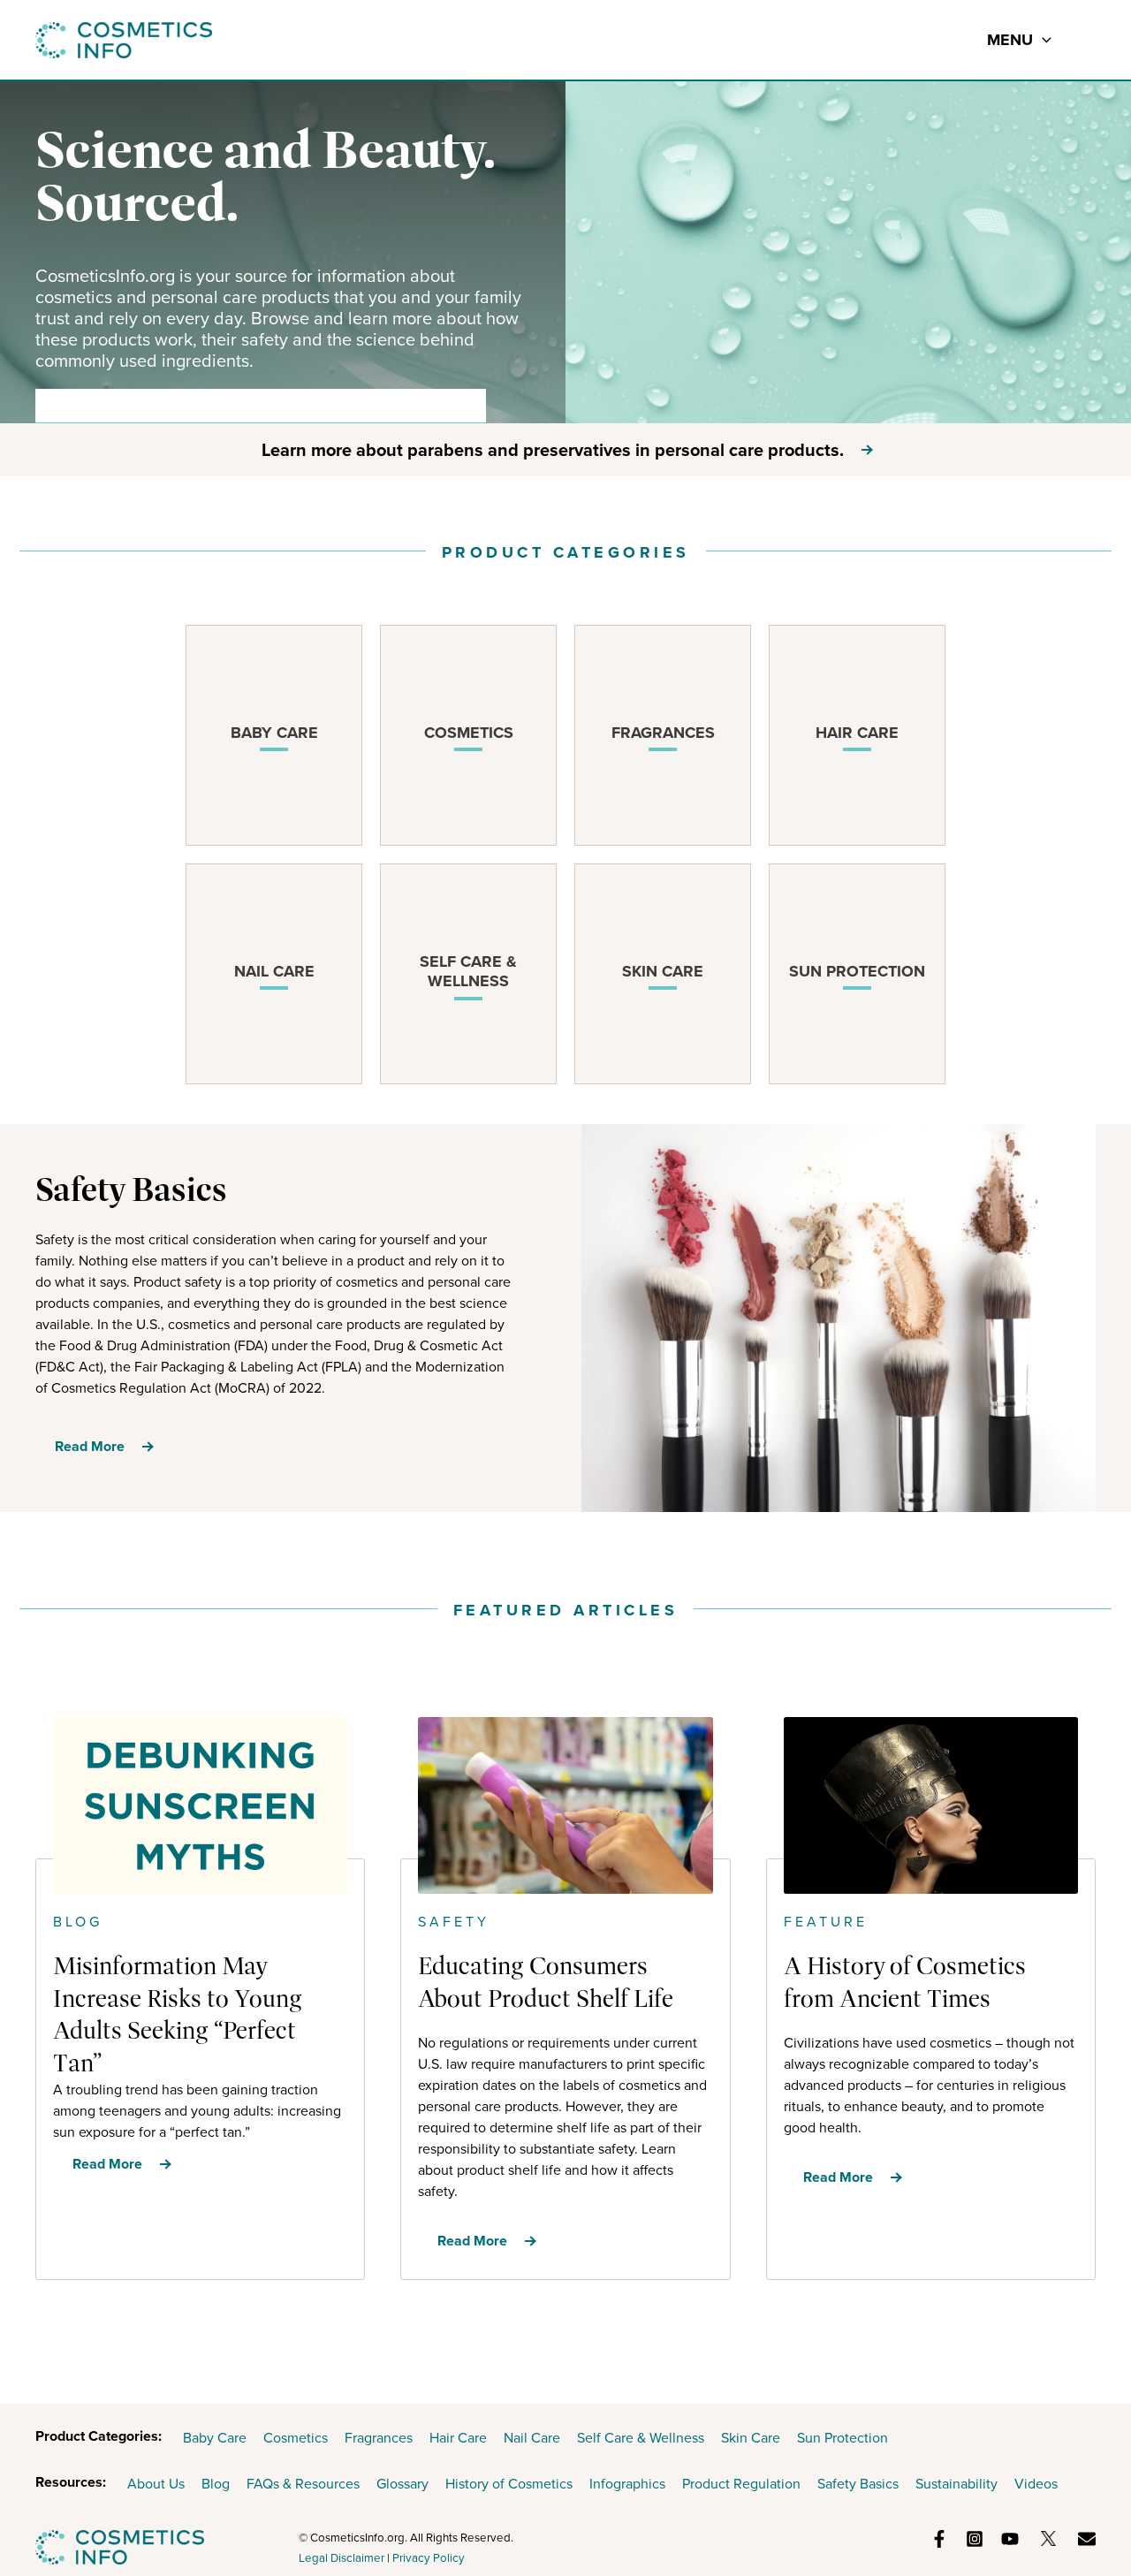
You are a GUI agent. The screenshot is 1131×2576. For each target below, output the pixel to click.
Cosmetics (296, 2438)
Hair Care (458, 2438)
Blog (216, 2484)
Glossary (402, 2484)
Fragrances (379, 2438)
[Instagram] (975, 2539)
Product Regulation (741, 2484)
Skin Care (751, 2438)
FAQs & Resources (303, 2484)
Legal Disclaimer (342, 2558)
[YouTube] (1010, 2539)
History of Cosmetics (509, 2484)
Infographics (627, 2484)
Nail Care (532, 2438)
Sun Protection (843, 2438)
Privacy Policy (429, 2558)
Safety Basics (858, 2484)
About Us (156, 2484)
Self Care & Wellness (641, 2438)
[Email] (1087, 2539)
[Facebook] (939, 2539)
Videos (1036, 2484)
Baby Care (215, 2438)
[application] (1042, 40)
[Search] (460, 406)
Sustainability (956, 2484)
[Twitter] (1048, 2538)
